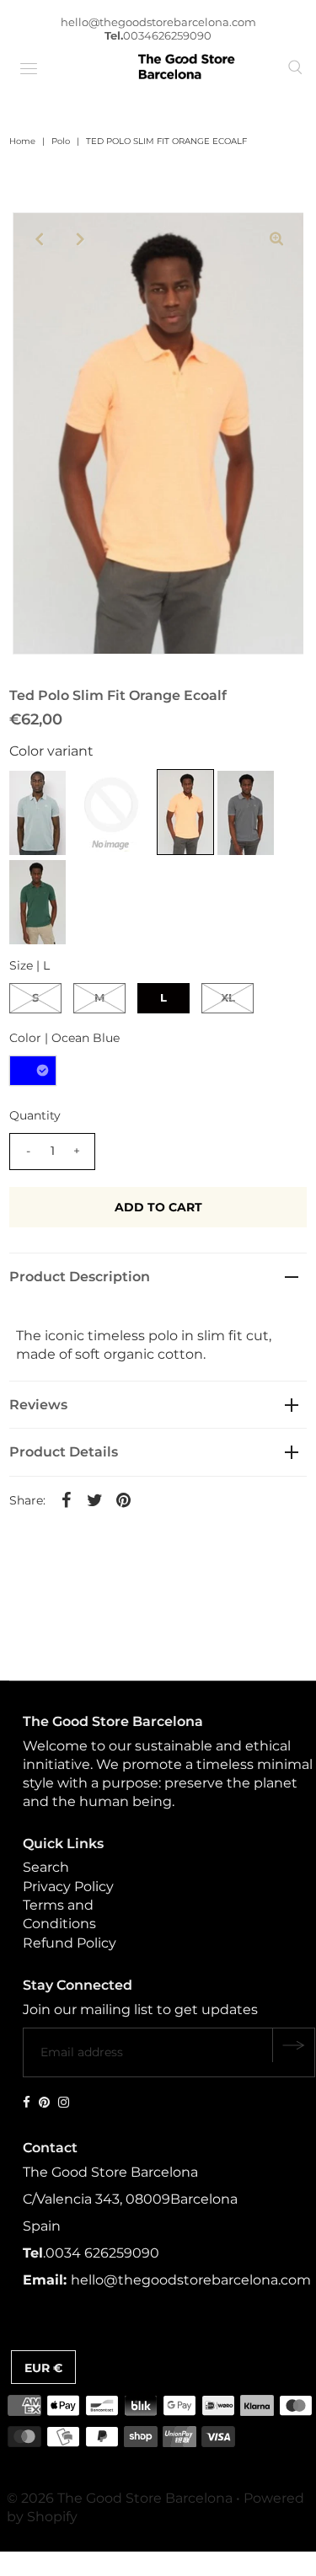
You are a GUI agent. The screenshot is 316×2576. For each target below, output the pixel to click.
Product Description (80, 1277)
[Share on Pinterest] (123, 1499)
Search (46, 1867)
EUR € (43, 2368)
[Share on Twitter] (94, 1499)
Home (22, 141)
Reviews (38, 1405)
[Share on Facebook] (66, 1499)
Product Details (64, 1452)
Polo (61, 141)
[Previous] (40, 239)
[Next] (81, 239)
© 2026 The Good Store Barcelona (120, 2498)
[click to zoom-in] (276, 239)
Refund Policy (70, 1943)
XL (228, 997)
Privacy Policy (68, 1887)
